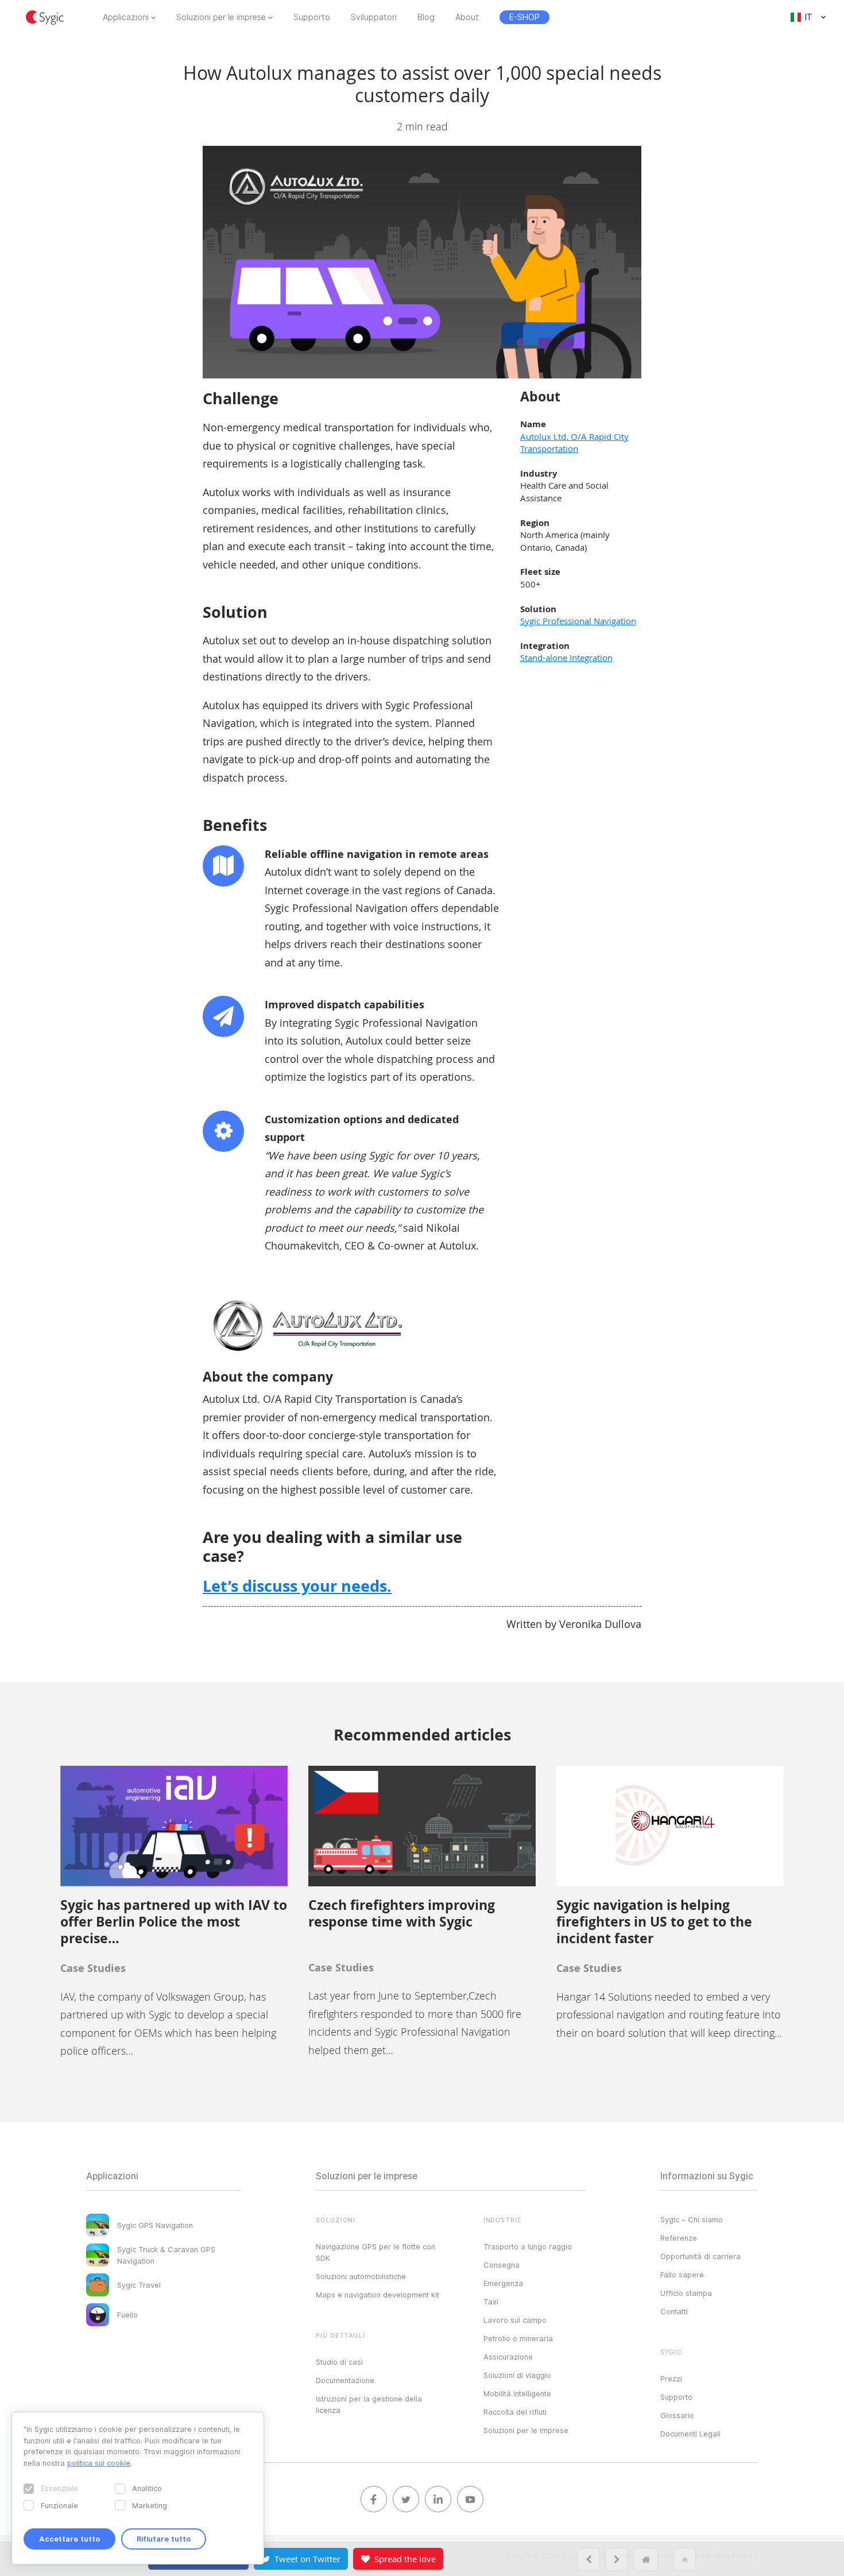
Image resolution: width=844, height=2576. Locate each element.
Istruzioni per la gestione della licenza (369, 2404)
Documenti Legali (690, 2434)
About (467, 17)
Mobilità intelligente (517, 2393)
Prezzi (671, 2378)
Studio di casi (339, 2362)
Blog (426, 17)
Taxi (491, 2302)
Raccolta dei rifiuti (515, 2412)
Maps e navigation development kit (378, 2295)
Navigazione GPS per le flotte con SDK (375, 2252)
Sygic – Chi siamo (692, 2219)
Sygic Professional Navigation (578, 621)
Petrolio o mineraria (518, 2338)
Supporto (312, 17)
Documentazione (345, 2380)
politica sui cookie (99, 2463)
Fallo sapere (682, 2275)
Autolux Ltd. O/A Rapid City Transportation (574, 442)
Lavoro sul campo (515, 2320)
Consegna (502, 2265)
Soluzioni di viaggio (517, 2375)
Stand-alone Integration (566, 657)
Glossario (677, 2415)
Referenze (679, 2238)
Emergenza (503, 2283)
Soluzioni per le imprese (221, 17)
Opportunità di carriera (700, 2256)
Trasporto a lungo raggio (528, 2246)
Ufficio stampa (686, 2293)
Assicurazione (508, 2357)
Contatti (674, 2311)
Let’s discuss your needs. (297, 1586)
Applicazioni (126, 17)
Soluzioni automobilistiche (361, 2276)
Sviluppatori (374, 17)
